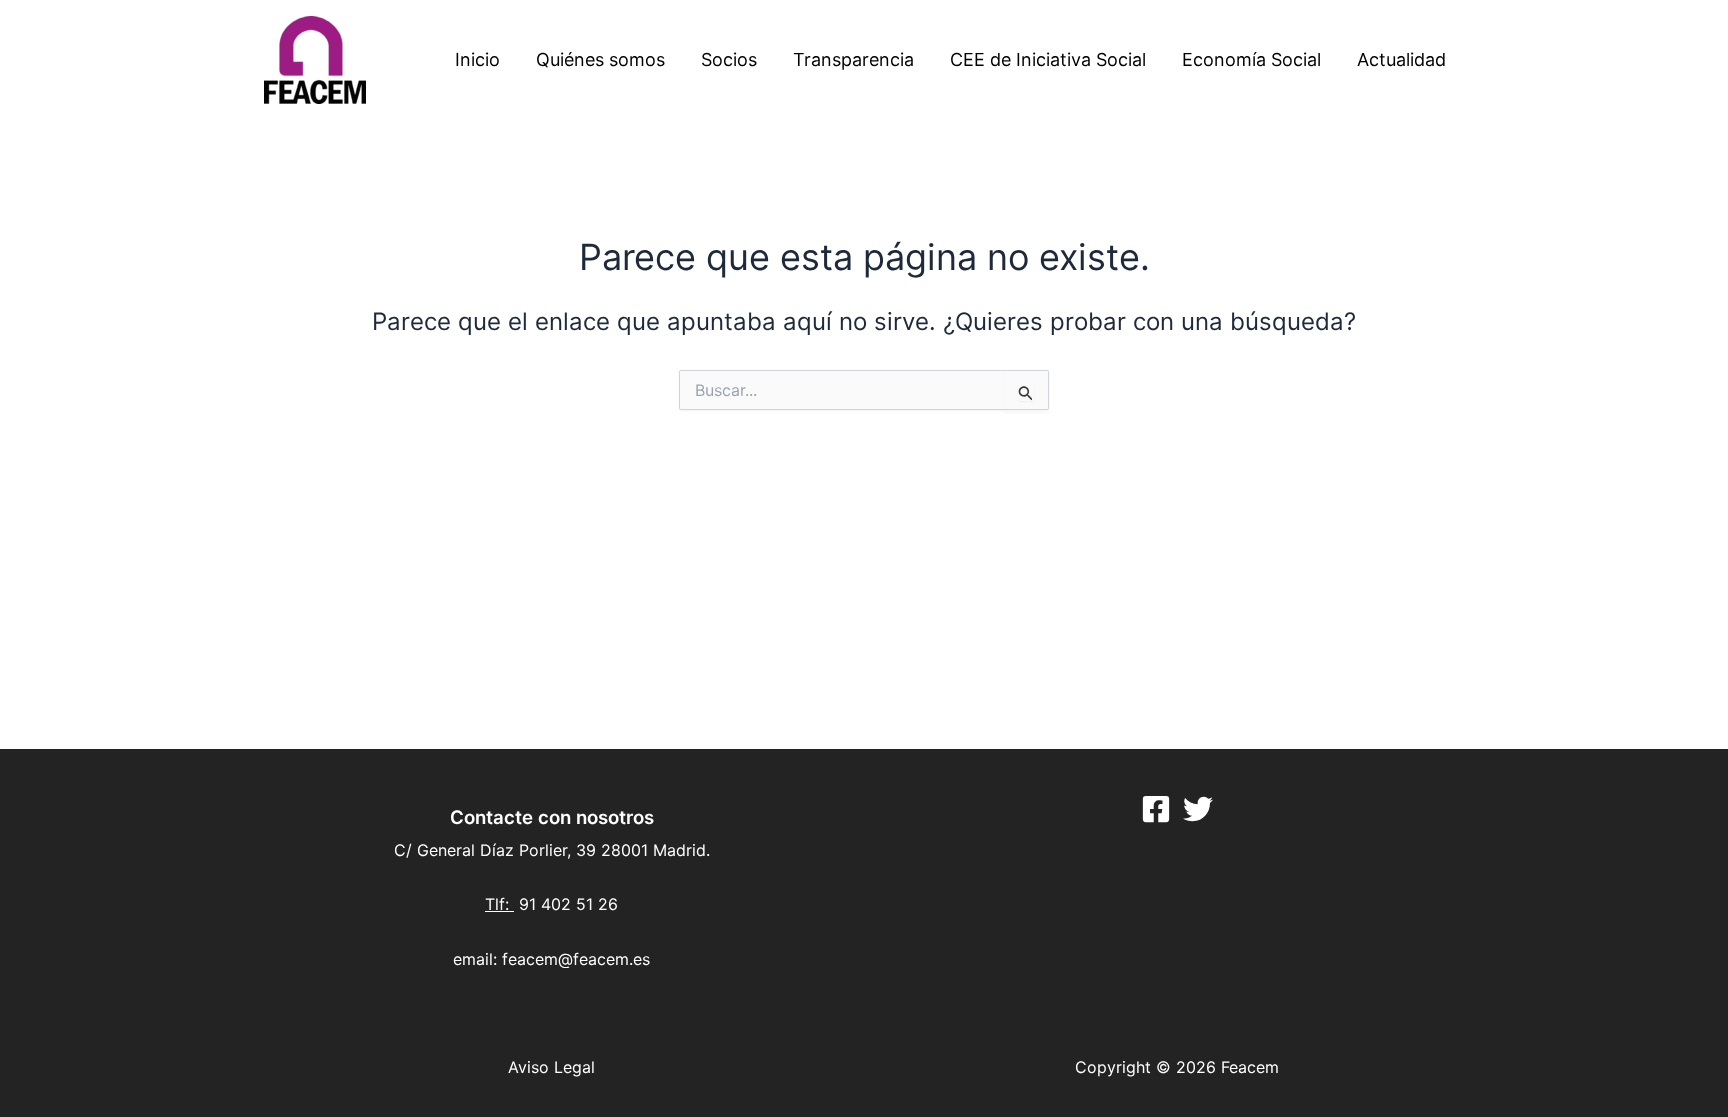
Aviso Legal (551, 1067)
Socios (729, 59)
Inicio (477, 59)
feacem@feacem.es (576, 959)
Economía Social (1251, 59)
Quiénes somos (600, 59)
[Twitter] (1198, 809)
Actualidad (1401, 59)
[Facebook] (1156, 809)
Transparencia (853, 59)
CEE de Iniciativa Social (1048, 59)
